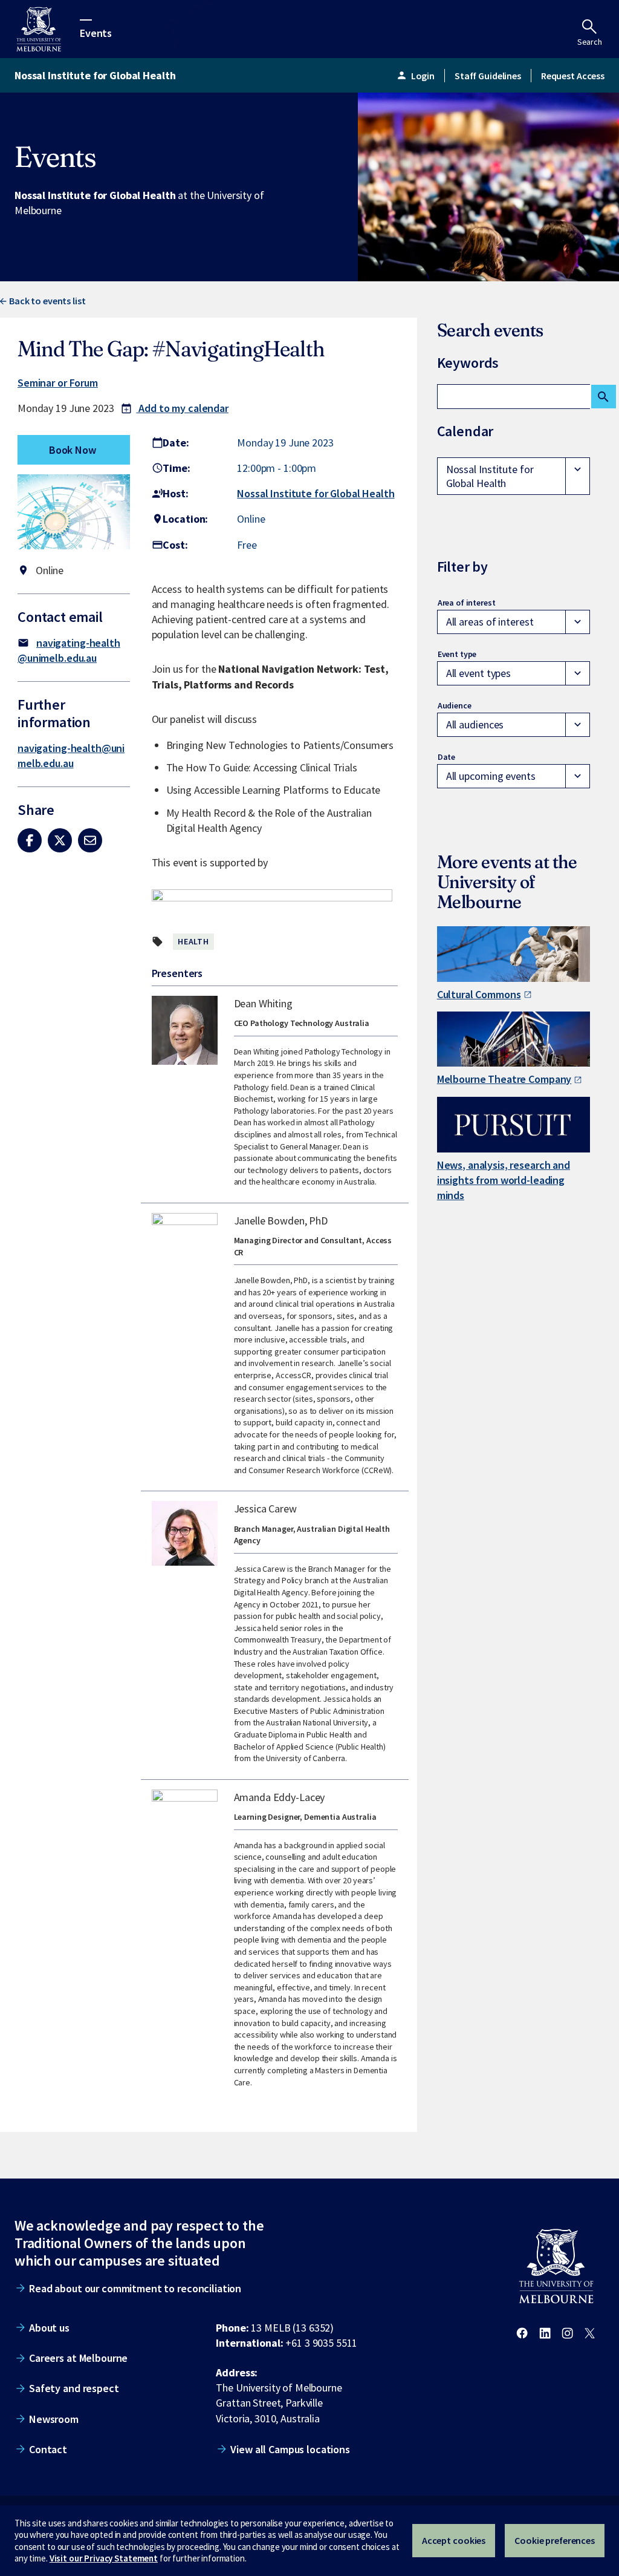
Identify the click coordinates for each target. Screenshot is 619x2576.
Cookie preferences (555, 2540)
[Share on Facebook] (30, 840)
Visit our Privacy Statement (104, 2558)
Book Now (73, 450)
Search (590, 42)
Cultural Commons (479, 994)
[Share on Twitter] (60, 840)
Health (194, 941)
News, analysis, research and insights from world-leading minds (504, 1180)
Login (415, 76)
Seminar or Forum (58, 383)
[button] (74, 514)
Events (96, 32)
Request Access (573, 76)
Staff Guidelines (488, 76)
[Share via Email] (90, 840)
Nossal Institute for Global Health (316, 493)
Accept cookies (454, 2540)
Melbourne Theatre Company (504, 1079)
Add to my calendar (174, 408)
